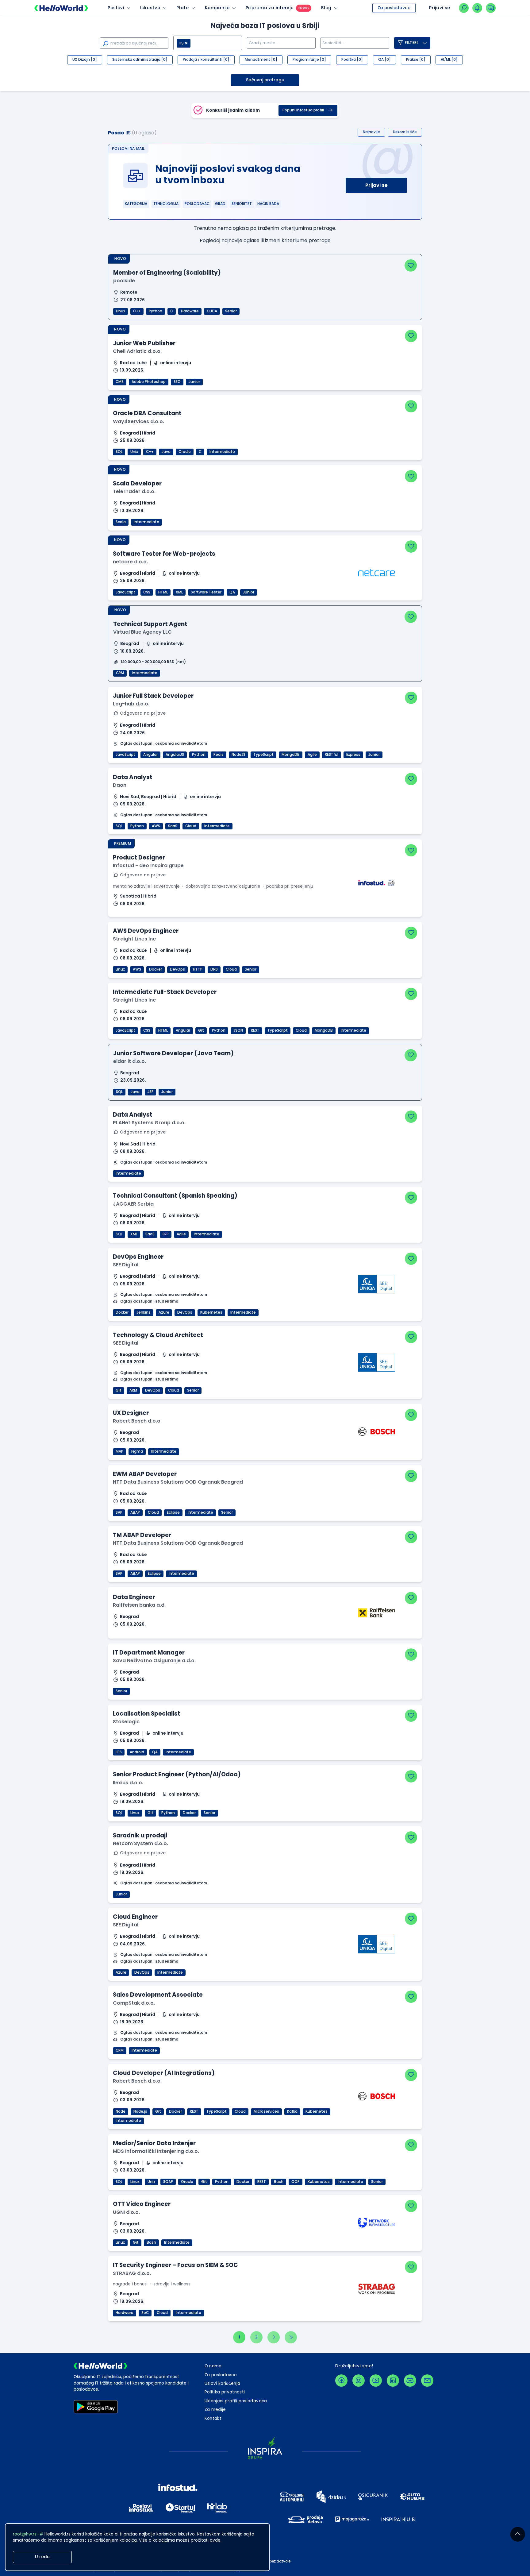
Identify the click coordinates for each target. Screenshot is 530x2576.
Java (166, 452)
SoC (145, 2313)
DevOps (177, 969)
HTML (163, 592)
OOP (296, 2182)
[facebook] (341, 2381)
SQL (119, 452)
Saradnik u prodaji (140, 1835)
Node (121, 2111)
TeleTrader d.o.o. (134, 491)
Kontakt (213, 2418)
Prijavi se (376, 185)
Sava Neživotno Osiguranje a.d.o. (154, 1661)
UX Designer (131, 1413)
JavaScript (125, 592)
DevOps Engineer (138, 1257)
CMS (120, 382)
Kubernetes (211, 1312)
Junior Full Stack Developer (153, 696)
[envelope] (427, 2381)
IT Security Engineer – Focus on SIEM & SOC (175, 2265)
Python (156, 311)
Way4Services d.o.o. (138, 421)
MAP (119, 1451)
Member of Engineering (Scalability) (167, 273)
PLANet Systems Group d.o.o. (149, 1123)
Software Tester (206, 592)
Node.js (140, 2111)
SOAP (168, 2182)
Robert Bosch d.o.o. (137, 1421)
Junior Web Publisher (144, 343)
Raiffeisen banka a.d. (139, 1605)
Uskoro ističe (405, 132)
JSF (150, 1092)
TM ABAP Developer (142, 1535)
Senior (231, 311)
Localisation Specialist (147, 1714)
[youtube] (376, 2381)
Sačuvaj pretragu (265, 80)
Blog (326, 8)
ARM (133, 1390)
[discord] (410, 2381)
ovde (215, 2540)
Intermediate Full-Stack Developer (165, 992)
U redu (42, 2557)
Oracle (185, 452)
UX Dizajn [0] (85, 60)
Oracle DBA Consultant (147, 413)
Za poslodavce (394, 8)
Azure (164, 1312)
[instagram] (359, 2381)
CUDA (212, 311)
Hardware (190, 311)
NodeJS (238, 755)
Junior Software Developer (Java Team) (173, 1053)
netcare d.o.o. (130, 562)
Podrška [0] (352, 60)
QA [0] (384, 60)
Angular (150, 755)
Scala (121, 522)
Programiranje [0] (309, 60)
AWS (156, 826)
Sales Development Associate (158, 1995)
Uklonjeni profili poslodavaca (236, 2401)
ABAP (135, 1512)
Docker (156, 969)
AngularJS (175, 755)
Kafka (292, 2111)
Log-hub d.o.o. (131, 704)
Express (353, 755)
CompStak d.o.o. (134, 2003)
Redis (219, 755)
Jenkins (144, 1312)
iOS (119, 1752)
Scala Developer (137, 483)
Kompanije (217, 8)
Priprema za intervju (270, 8)
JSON (238, 1030)
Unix (134, 452)
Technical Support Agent (150, 624)
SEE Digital (126, 1265)
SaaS (173, 826)
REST (255, 1030)
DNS (214, 969)
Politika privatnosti (225, 2392)
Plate (182, 8)
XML (179, 592)
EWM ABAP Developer (145, 1474)
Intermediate (222, 452)
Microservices (266, 2111)
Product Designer (139, 857)
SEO (177, 382)
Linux (121, 311)
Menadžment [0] (261, 60)
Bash (279, 2182)
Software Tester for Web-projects (164, 554)
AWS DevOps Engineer (146, 931)
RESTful (332, 755)
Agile (312, 755)
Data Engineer (134, 1597)
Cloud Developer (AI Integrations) (164, 2073)
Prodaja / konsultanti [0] (206, 60)
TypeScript (263, 755)
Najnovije (371, 132)
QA (232, 592)
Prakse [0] (416, 60)
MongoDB (291, 755)
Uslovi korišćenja (223, 2383)
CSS (147, 592)
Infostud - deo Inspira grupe (148, 865)
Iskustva (150, 8)
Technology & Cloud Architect (158, 1335)
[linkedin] (393, 2381)
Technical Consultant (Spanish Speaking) (175, 1196)
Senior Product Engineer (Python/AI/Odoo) (177, 1774)
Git (201, 1030)
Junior (194, 382)
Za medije (215, 2410)
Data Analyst (133, 777)
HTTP (198, 969)
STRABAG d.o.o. (132, 2273)
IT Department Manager (149, 1653)
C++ (137, 311)
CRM (120, 673)
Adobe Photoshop (149, 382)
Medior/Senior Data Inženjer (154, 2143)
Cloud (191, 826)
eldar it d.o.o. (130, 1061)
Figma (137, 1451)
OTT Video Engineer (142, 2204)
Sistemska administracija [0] (140, 60)
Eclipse (173, 1512)
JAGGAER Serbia (133, 1204)
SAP (119, 1512)
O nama (213, 2366)
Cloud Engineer (135, 1917)
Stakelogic (126, 1722)
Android (137, 1752)
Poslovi (116, 8)
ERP (166, 1234)
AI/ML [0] (449, 60)
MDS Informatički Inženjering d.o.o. (156, 2151)
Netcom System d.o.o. (140, 1843)
